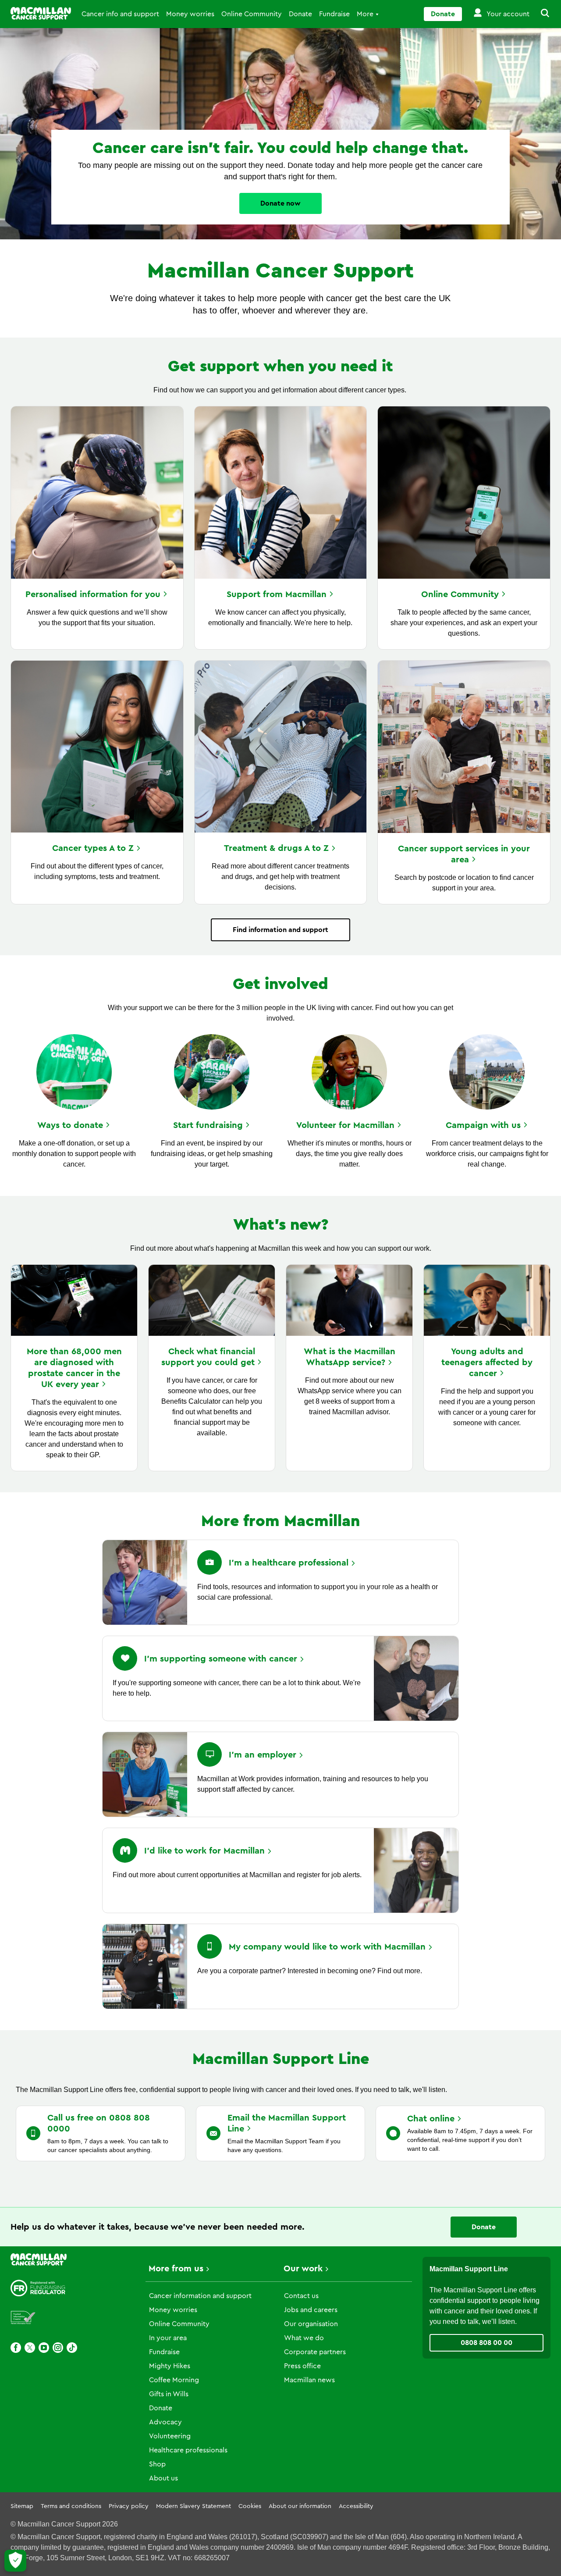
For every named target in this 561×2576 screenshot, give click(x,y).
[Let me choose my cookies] (15, 2561)
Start (208, 1125)
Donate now (280, 203)
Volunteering (170, 2436)
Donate (300, 14)
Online (460, 594)
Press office (302, 2366)
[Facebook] (16, 2348)
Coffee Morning (174, 2380)
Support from (277, 594)
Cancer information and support (200, 2296)
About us (163, 2478)
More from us (176, 2269)
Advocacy (165, 2422)
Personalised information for (93, 594)
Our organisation (311, 2324)
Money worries (190, 14)
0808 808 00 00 (486, 2343)
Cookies (250, 2506)
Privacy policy (129, 2506)
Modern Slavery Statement (194, 2506)
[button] (540, 14)
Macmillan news (309, 2380)
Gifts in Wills (169, 2394)
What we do (304, 2338)
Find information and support (280, 930)
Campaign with (483, 1125)
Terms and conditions (71, 2506)
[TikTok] (72, 2348)
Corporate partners (315, 2352)
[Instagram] (58, 2348)
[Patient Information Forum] (23, 2318)
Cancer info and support (120, 14)
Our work (303, 2269)
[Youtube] (44, 2348)
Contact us (301, 2296)
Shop (157, 2464)
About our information (300, 2506)
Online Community (252, 14)
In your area (168, 2338)
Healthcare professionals (188, 2450)
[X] (30, 2348)
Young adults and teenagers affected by (487, 1363)
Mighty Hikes (170, 2366)
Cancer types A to (93, 848)
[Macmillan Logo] (41, 13)
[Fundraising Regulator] (38, 2288)
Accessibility (356, 2506)
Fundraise (334, 14)
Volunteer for (345, 1125)
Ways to (70, 1125)
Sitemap (22, 2506)
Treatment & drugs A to (276, 848)
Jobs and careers (311, 2310)
